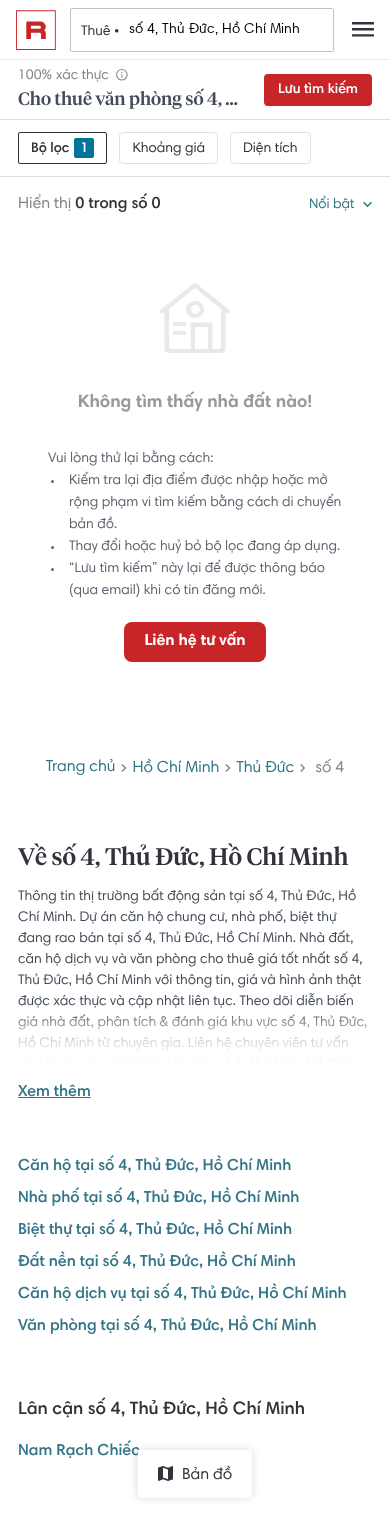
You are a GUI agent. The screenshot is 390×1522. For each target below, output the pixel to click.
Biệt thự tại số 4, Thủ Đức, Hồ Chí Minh (155, 1231)
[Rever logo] (36, 30)
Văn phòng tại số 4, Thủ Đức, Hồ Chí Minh (167, 1327)
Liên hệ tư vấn (194, 642)
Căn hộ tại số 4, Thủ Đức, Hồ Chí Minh (154, 1167)
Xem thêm (54, 1093)
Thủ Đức (265, 769)
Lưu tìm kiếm (318, 90)
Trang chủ (81, 768)
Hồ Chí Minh (175, 769)
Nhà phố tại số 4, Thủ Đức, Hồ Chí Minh (158, 1199)
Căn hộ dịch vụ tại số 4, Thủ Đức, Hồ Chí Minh (182, 1295)
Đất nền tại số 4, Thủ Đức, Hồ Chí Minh (157, 1263)
